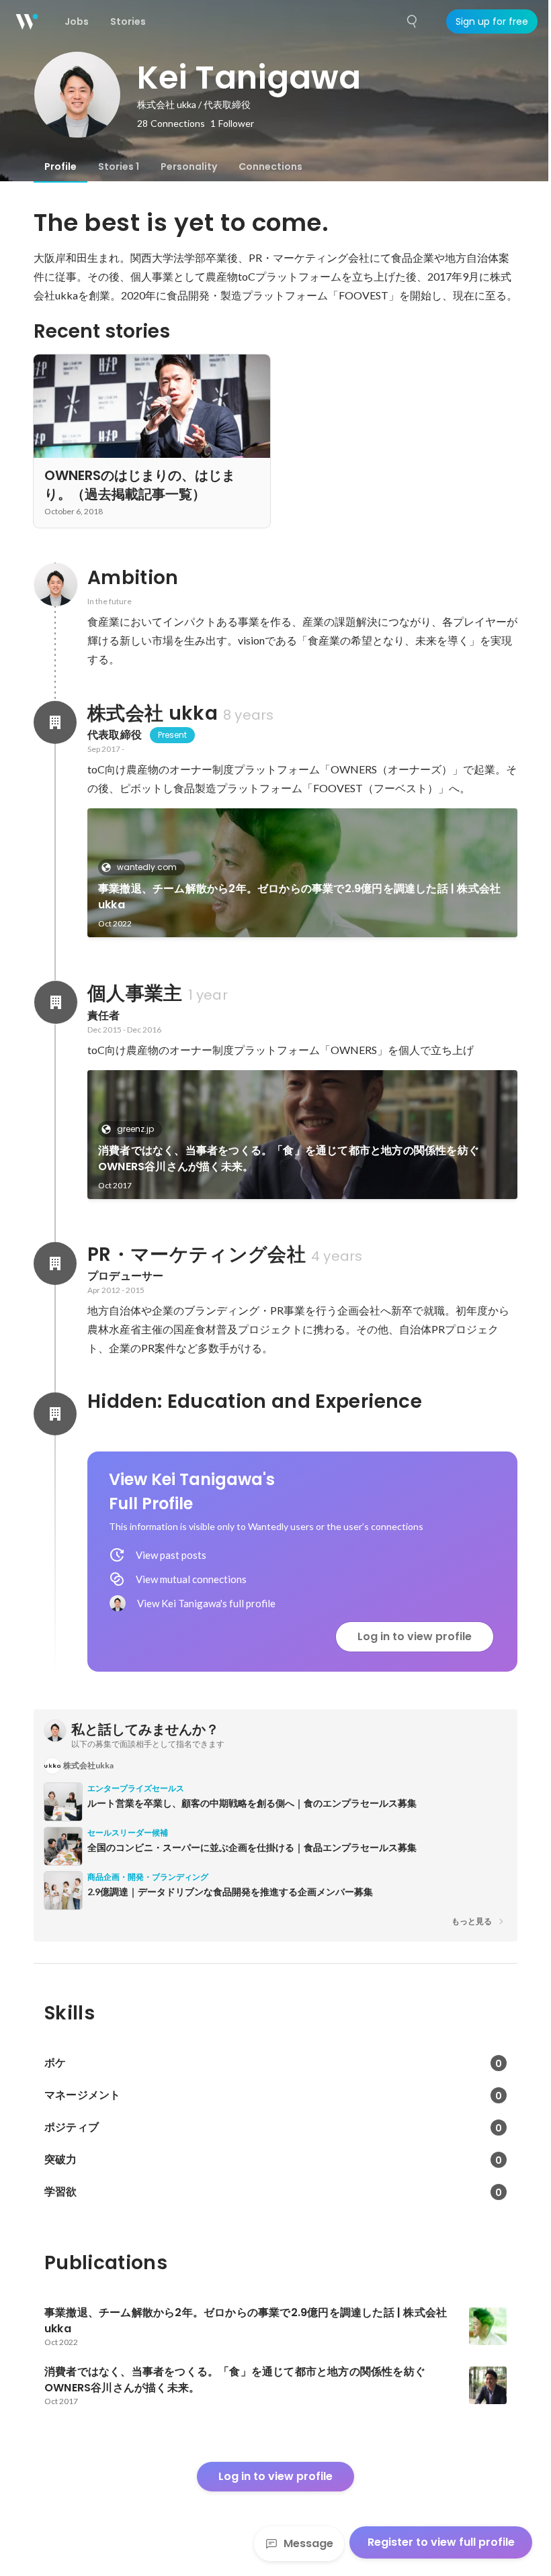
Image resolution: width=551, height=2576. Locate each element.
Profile (60, 166)
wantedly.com (147, 867)
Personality (189, 166)
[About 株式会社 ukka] (55, 722)
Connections (270, 166)
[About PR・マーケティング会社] (55, 1263)
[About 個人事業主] (55, 1002)
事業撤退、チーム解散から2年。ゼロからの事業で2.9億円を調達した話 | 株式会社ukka (299, 897)
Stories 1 (119, 166)
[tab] (60, 166)
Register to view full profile (441, 2542)
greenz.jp (135, 1129)
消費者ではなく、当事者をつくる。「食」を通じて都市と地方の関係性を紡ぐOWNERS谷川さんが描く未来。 (289, 1158)
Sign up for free (492, 21)
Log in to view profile (415, 1636)
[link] (302, 873)
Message (308, 2543)
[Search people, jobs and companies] (413, 21)
